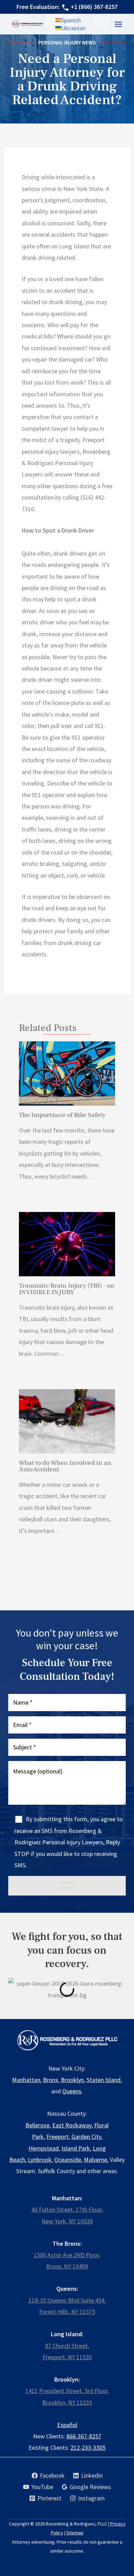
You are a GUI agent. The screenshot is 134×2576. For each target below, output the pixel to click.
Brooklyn (72, 2080)
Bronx (51, 2080)
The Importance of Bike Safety (62, 1115)
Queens (72, 2091)
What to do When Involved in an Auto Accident (65, 1466)
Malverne (96, 2160)
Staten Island (104, 2080)
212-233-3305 (88, 2448)
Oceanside (68, 2160)
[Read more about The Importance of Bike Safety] (67, 1074)
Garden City (86, 2137)
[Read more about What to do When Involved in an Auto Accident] (67, 1421)
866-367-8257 (84, 2436)
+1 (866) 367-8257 (94, 7)
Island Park (76, 2148)
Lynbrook (40, 2160)
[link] (68, 20)
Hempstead (44, 2148)
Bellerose (37, 2125)
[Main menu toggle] (118, 24)
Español (67, 2425)
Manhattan (26, 2080)
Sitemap (75, 2533)
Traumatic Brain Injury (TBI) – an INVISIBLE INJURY (67, 1289)
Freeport (58, 2137)
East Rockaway (72, 2125)
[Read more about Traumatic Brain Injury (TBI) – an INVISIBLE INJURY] (67, 1244)
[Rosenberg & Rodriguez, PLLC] (28, 24)
